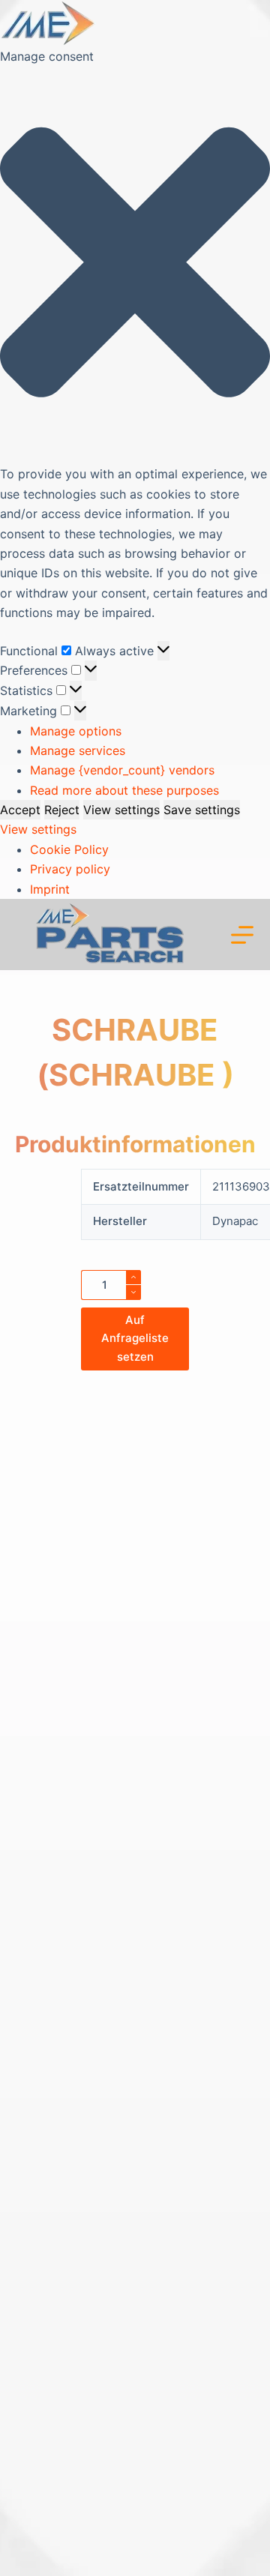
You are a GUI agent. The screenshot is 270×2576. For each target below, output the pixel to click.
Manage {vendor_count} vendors (122, 770)
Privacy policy (70, 869)
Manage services (78, 750)
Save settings (202, 810)
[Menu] (242, 935)
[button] (135, 265)
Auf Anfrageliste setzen (135, 1339)
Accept (20, 810)
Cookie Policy (69, 849)
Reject (62, 810)
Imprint (50, 889)
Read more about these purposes (124, 790)
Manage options (76, 731)
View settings (121, 810)
